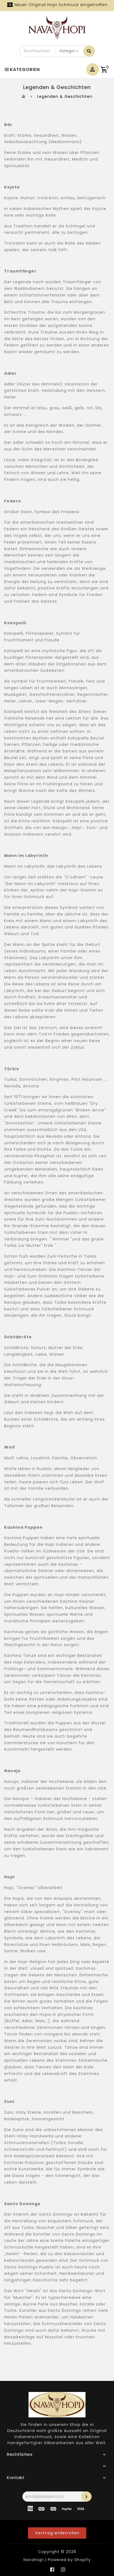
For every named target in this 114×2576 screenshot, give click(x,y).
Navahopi (34, 2560)
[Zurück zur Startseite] (24, 96)
